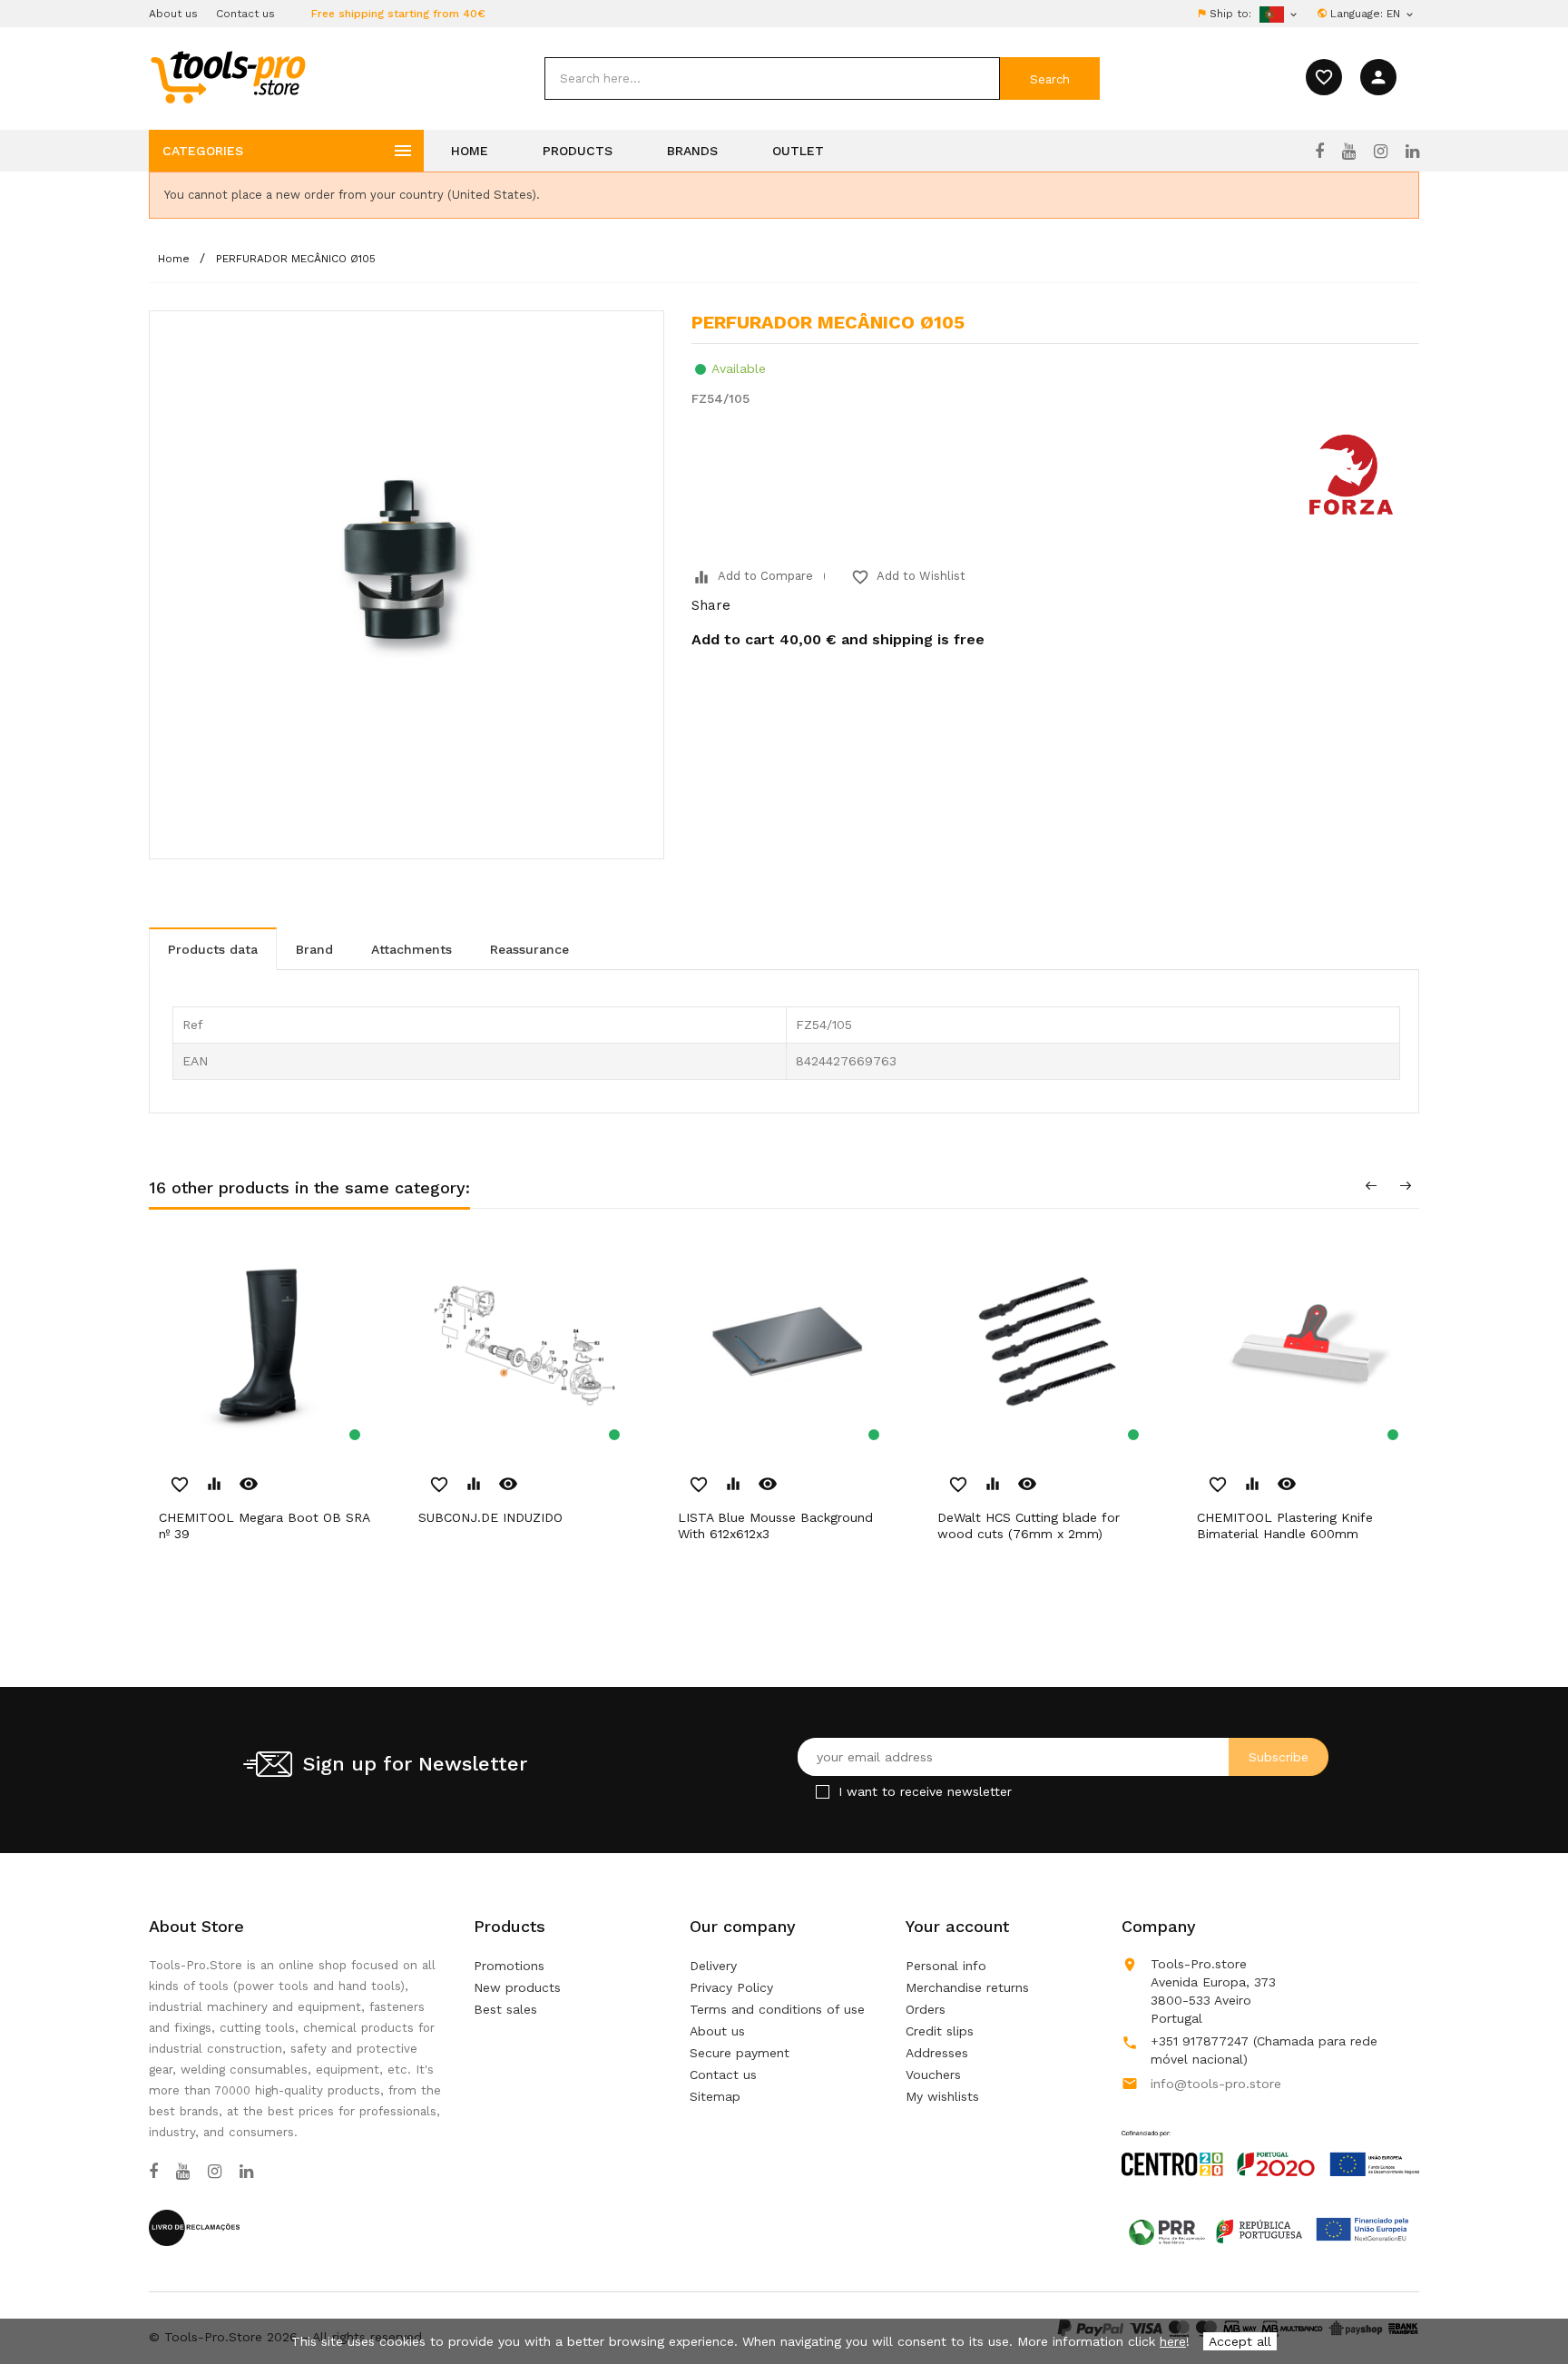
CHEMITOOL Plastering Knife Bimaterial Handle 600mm (1285, 1525)
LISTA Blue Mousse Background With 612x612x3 (775, 1525)
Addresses (937, 2053)
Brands (692, 151)
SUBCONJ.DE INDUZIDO (490, 1517)
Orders (926, 2009)
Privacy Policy (731, 1987)
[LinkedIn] (1412, 152)
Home (470, 151)
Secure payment (740, 2053)
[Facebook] (1319, 152)
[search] (772, 78)
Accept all (1240, 2341)
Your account (957, 1926)
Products (578, 151)
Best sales (505, 2009)
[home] (227, 76)
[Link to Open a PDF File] (1270, 2136)
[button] (1523, 2305)
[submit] (1050, 78)
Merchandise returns (967, 1987)
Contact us (245, 14)
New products (517, 1987)
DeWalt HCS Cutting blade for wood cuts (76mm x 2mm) (1029, 1525)
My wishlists (942, 2096)
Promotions (509, 1966)
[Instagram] (1381, 152)
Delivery (713, 1966)
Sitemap (715, 2096)
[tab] (213, 949)
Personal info (946, 1966)
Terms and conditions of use (777, 2009)
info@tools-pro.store (1216, 2084)
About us (173, 14)
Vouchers (933, 2075)
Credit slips (940, 2031)
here (1173, 2341)
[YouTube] (1349, 152)
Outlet (798, 151)
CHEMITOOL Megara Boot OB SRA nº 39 (264, 1525)
